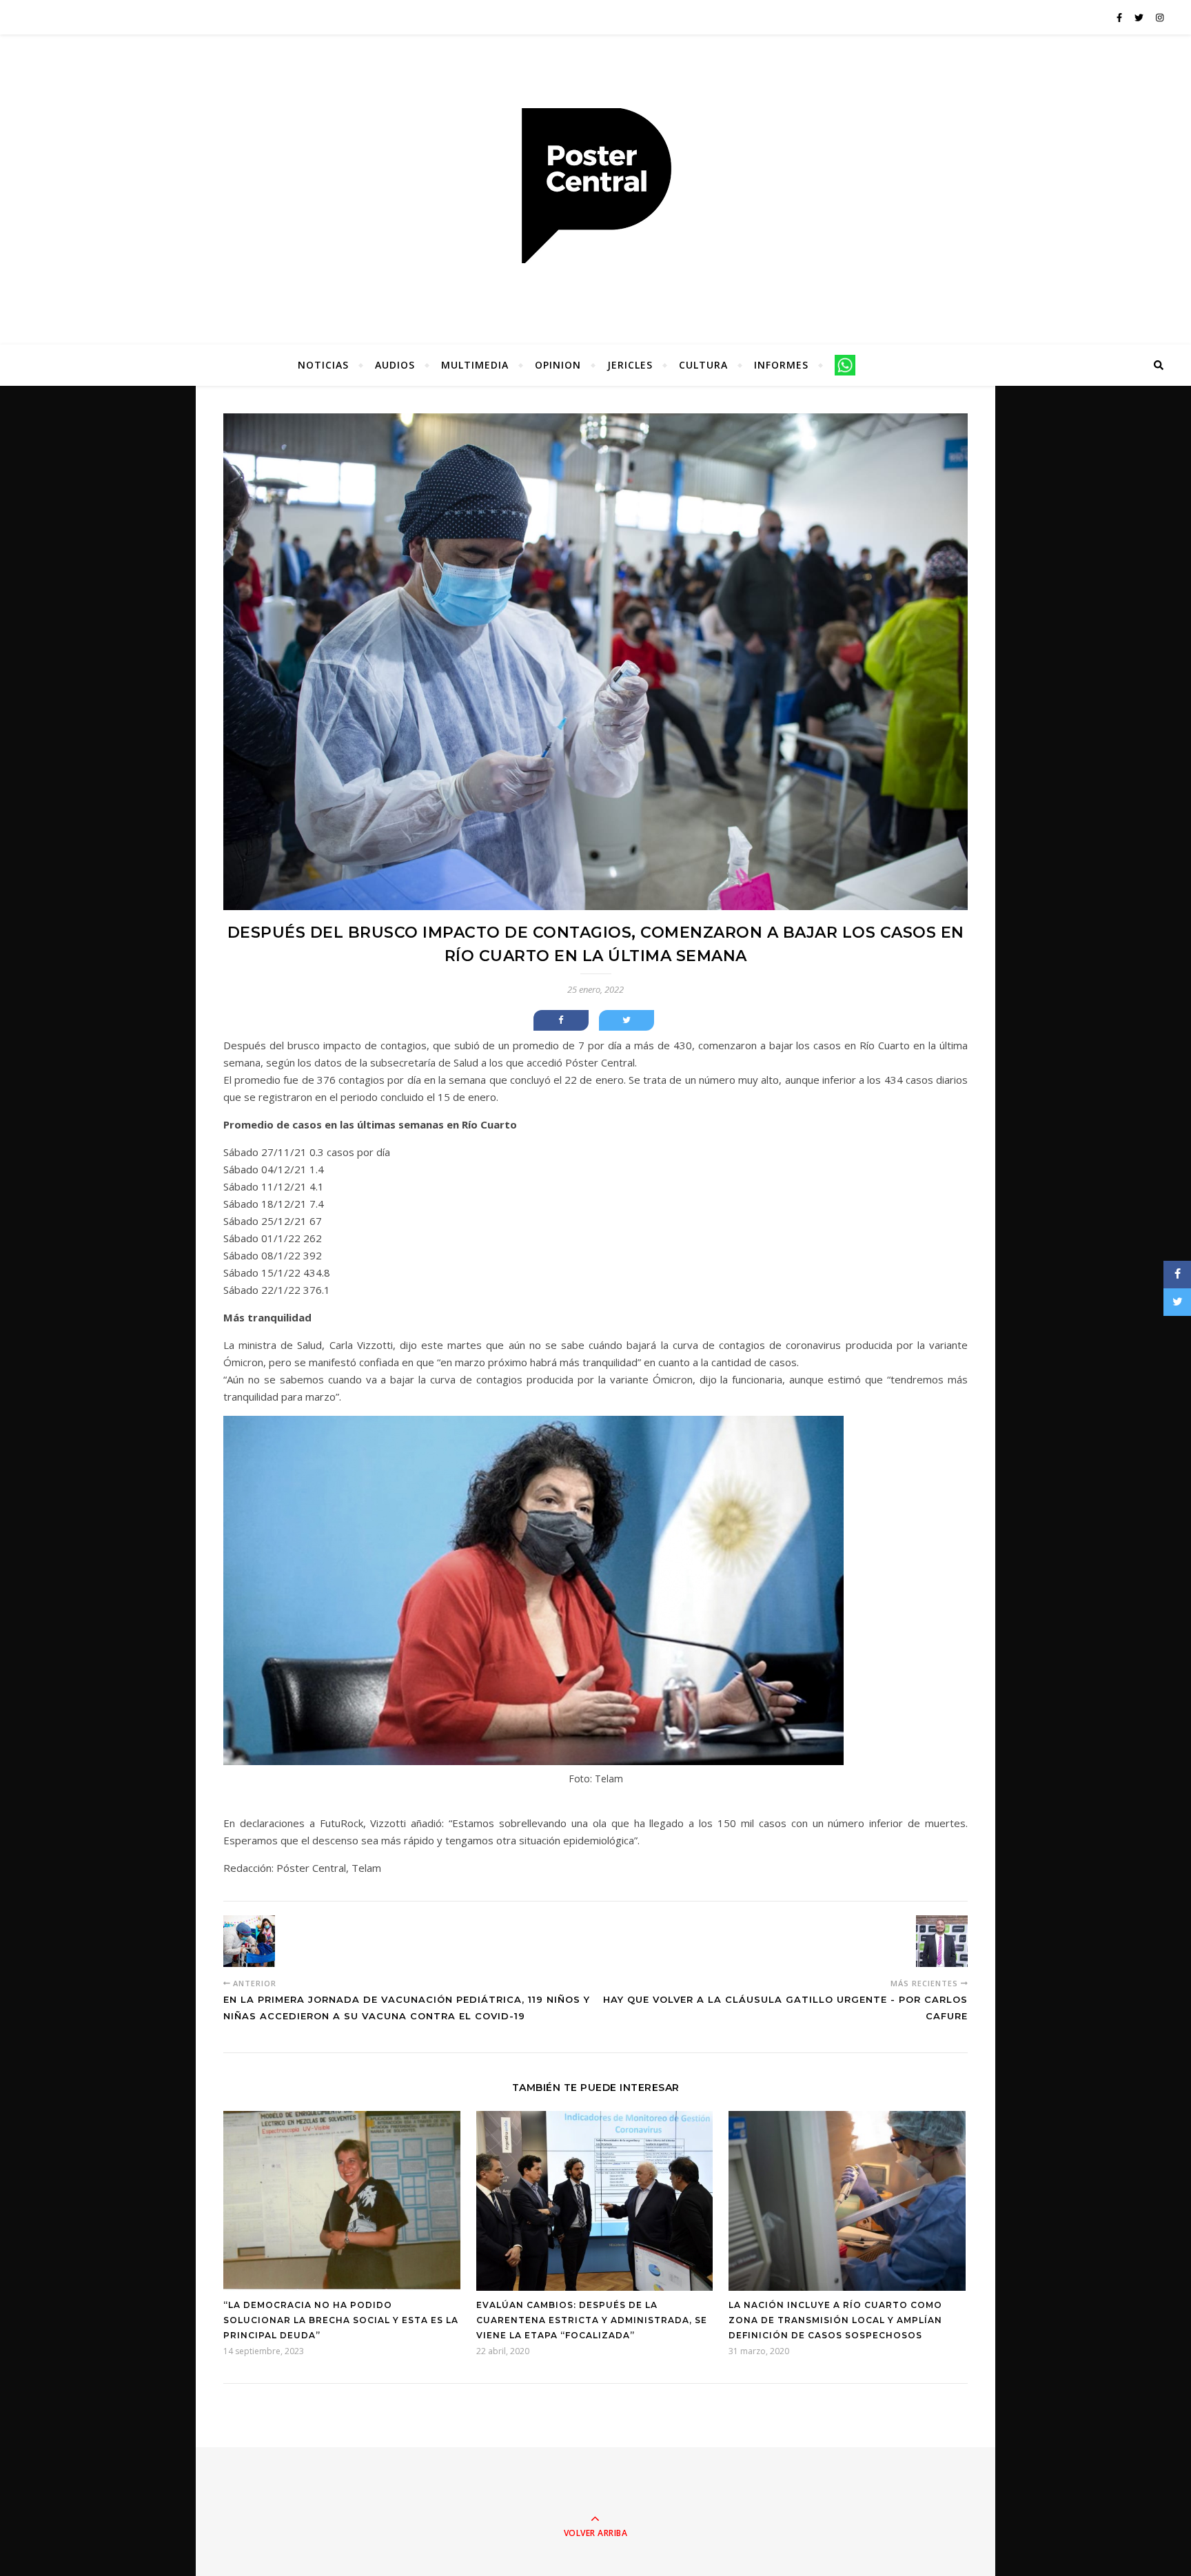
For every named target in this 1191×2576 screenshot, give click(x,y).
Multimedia (475, 365)
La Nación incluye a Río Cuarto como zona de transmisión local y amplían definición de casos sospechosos (835, 2320)
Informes (781, 365)
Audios (395, 365)
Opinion (558, 365)
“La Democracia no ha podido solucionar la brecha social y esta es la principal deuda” (341, 2320)
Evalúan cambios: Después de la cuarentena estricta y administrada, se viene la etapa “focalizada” (592, 2320)
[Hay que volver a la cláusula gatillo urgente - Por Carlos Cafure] (942, 1941)
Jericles (630, 365)
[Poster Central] (595, 186)
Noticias (323, 365)
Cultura (703, 365)
